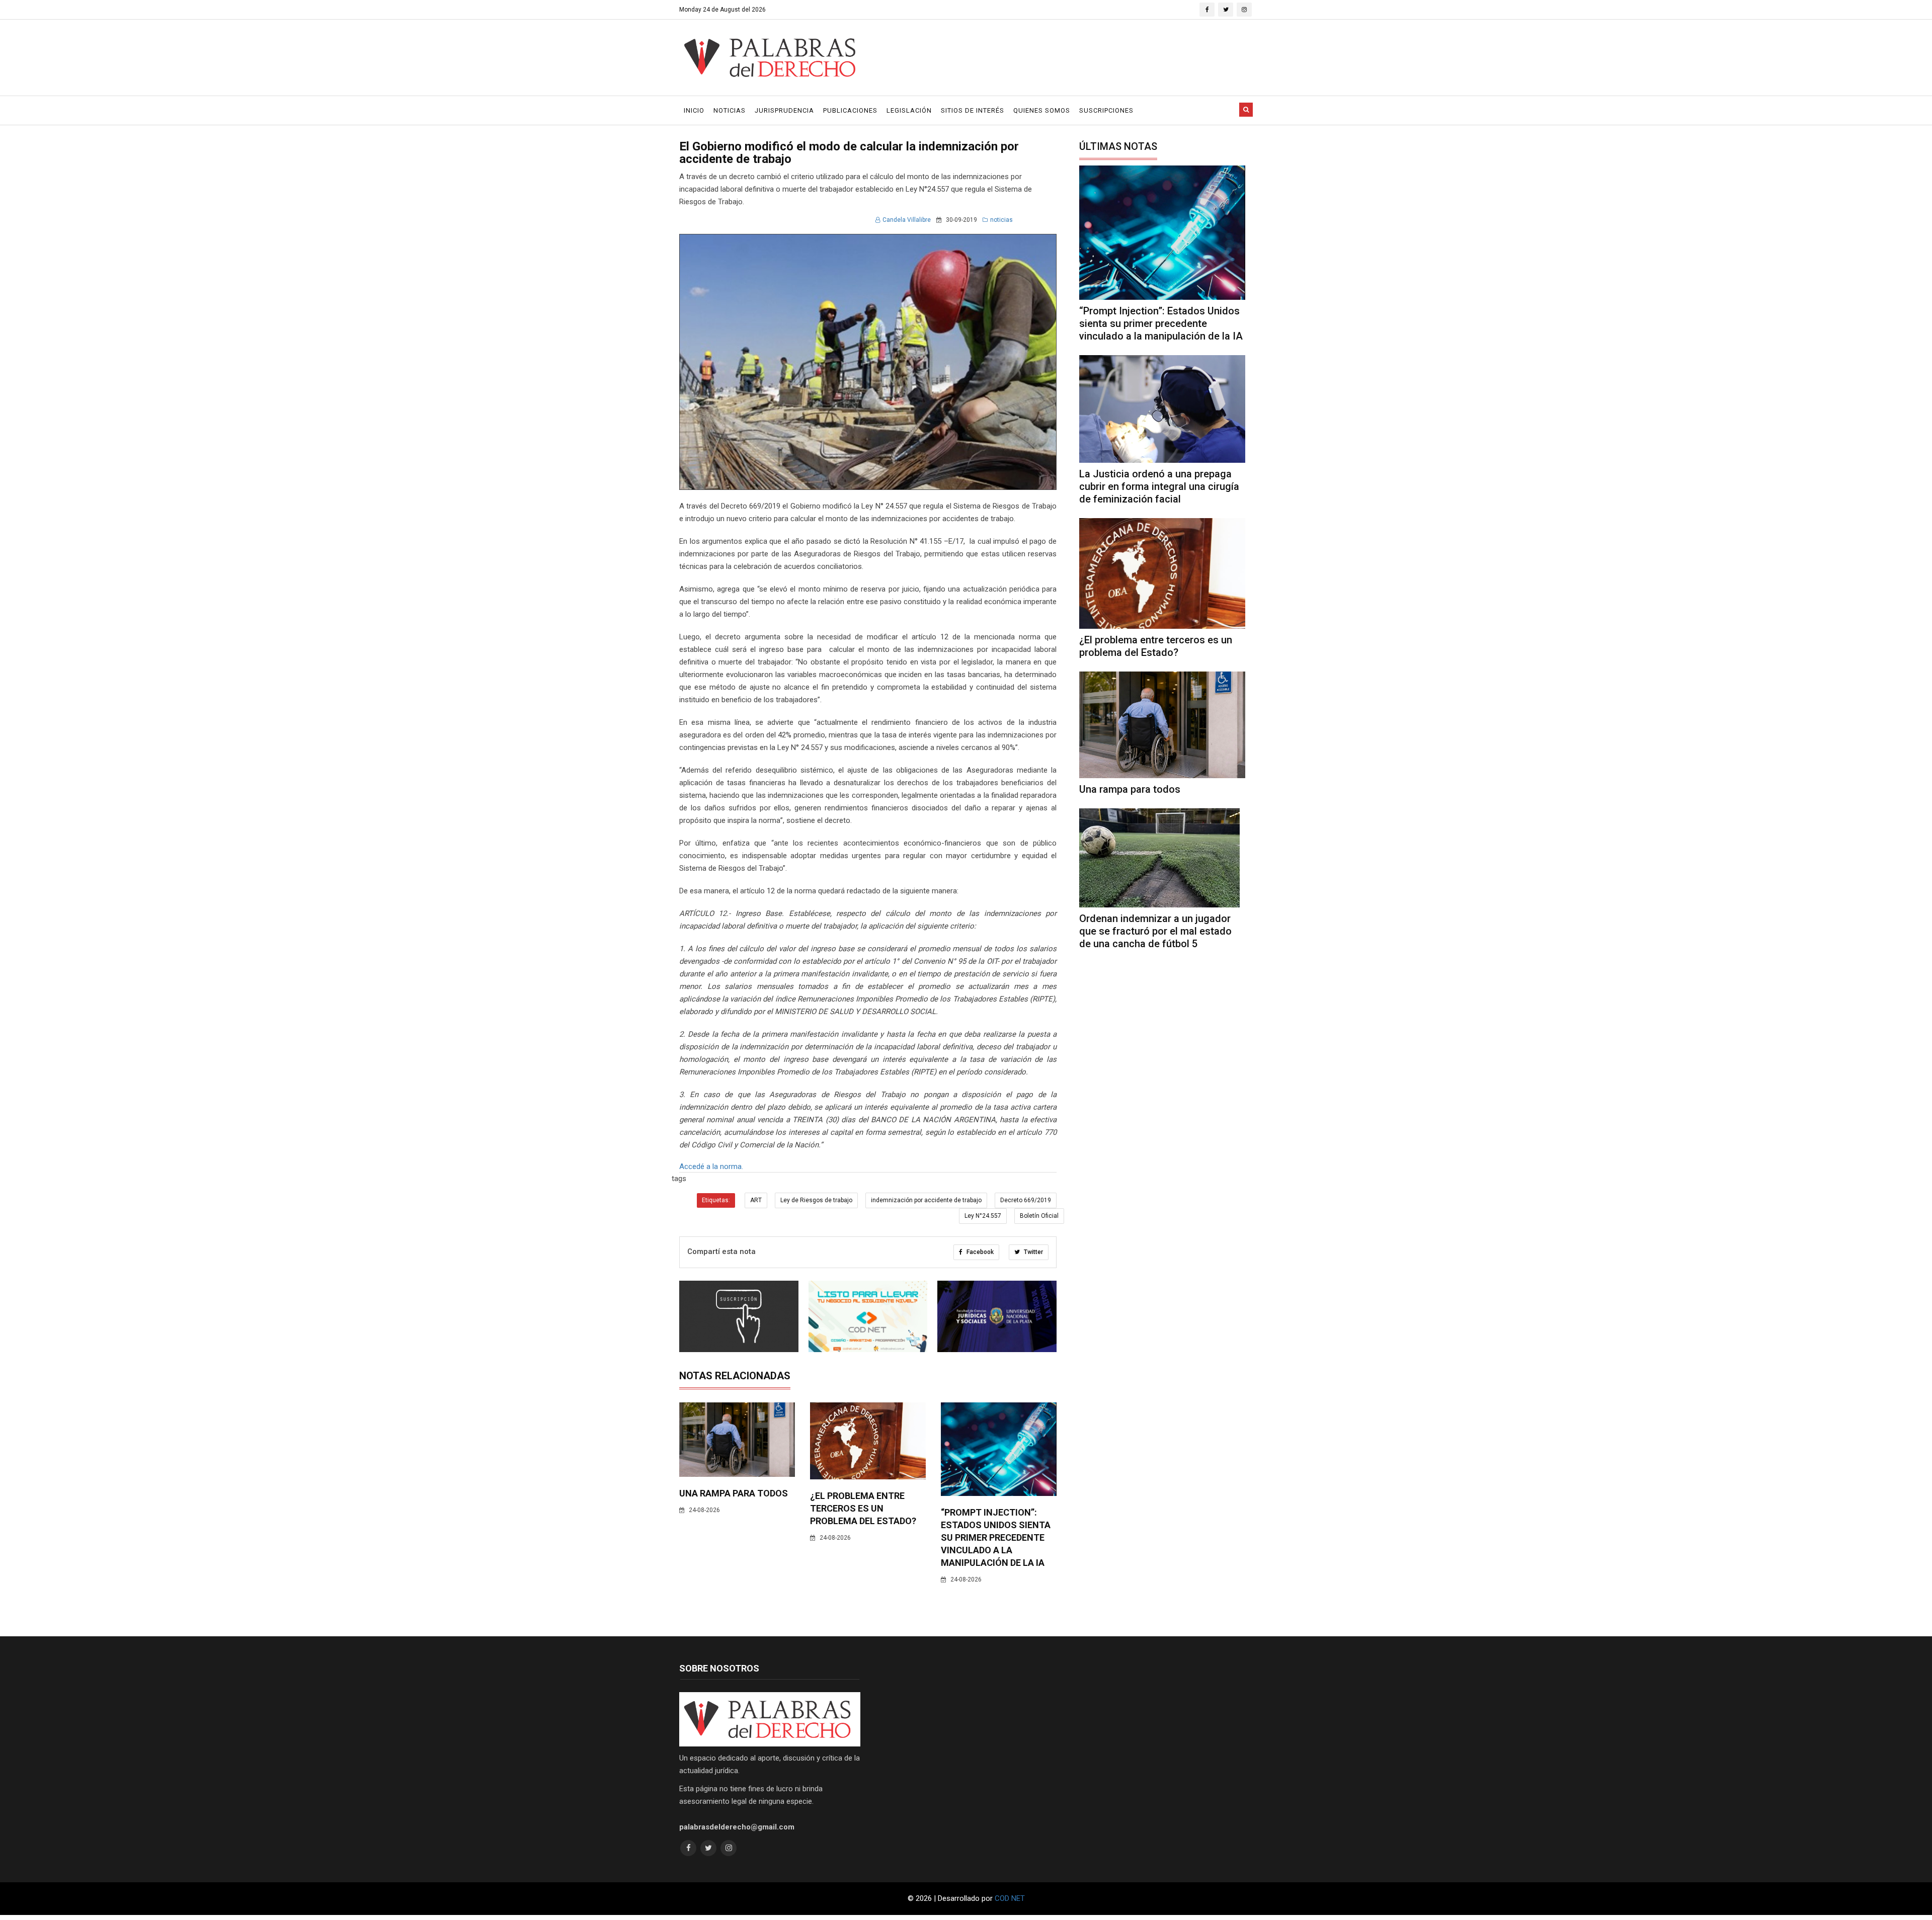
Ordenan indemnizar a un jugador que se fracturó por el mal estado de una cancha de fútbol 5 (1155, 931)
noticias (1001, 220)
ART (756, 1200)
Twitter (1033, 1252)
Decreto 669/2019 (1026, 1200)
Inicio (694, 110)
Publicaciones (850, 110)
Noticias (730, 110)
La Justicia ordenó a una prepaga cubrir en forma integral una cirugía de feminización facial (1159, 486)
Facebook (979, 1252)
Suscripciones (1106, 110)
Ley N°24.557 (983, 1216)
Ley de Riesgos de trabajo (816, 1200)
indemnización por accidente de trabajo (926, 1200)
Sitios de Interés (973, 110)
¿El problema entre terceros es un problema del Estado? (863, 1508)
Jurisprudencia (784, 110)
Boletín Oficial (1039, 1216)
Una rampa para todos (734, 1493)
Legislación (909, 110)
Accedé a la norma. (712, 1166)
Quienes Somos (1042, 110)
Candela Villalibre (907, 220)
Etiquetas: (716, 1200)
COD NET (1010, 1898)
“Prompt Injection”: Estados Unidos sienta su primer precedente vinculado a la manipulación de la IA (996, 1537)
